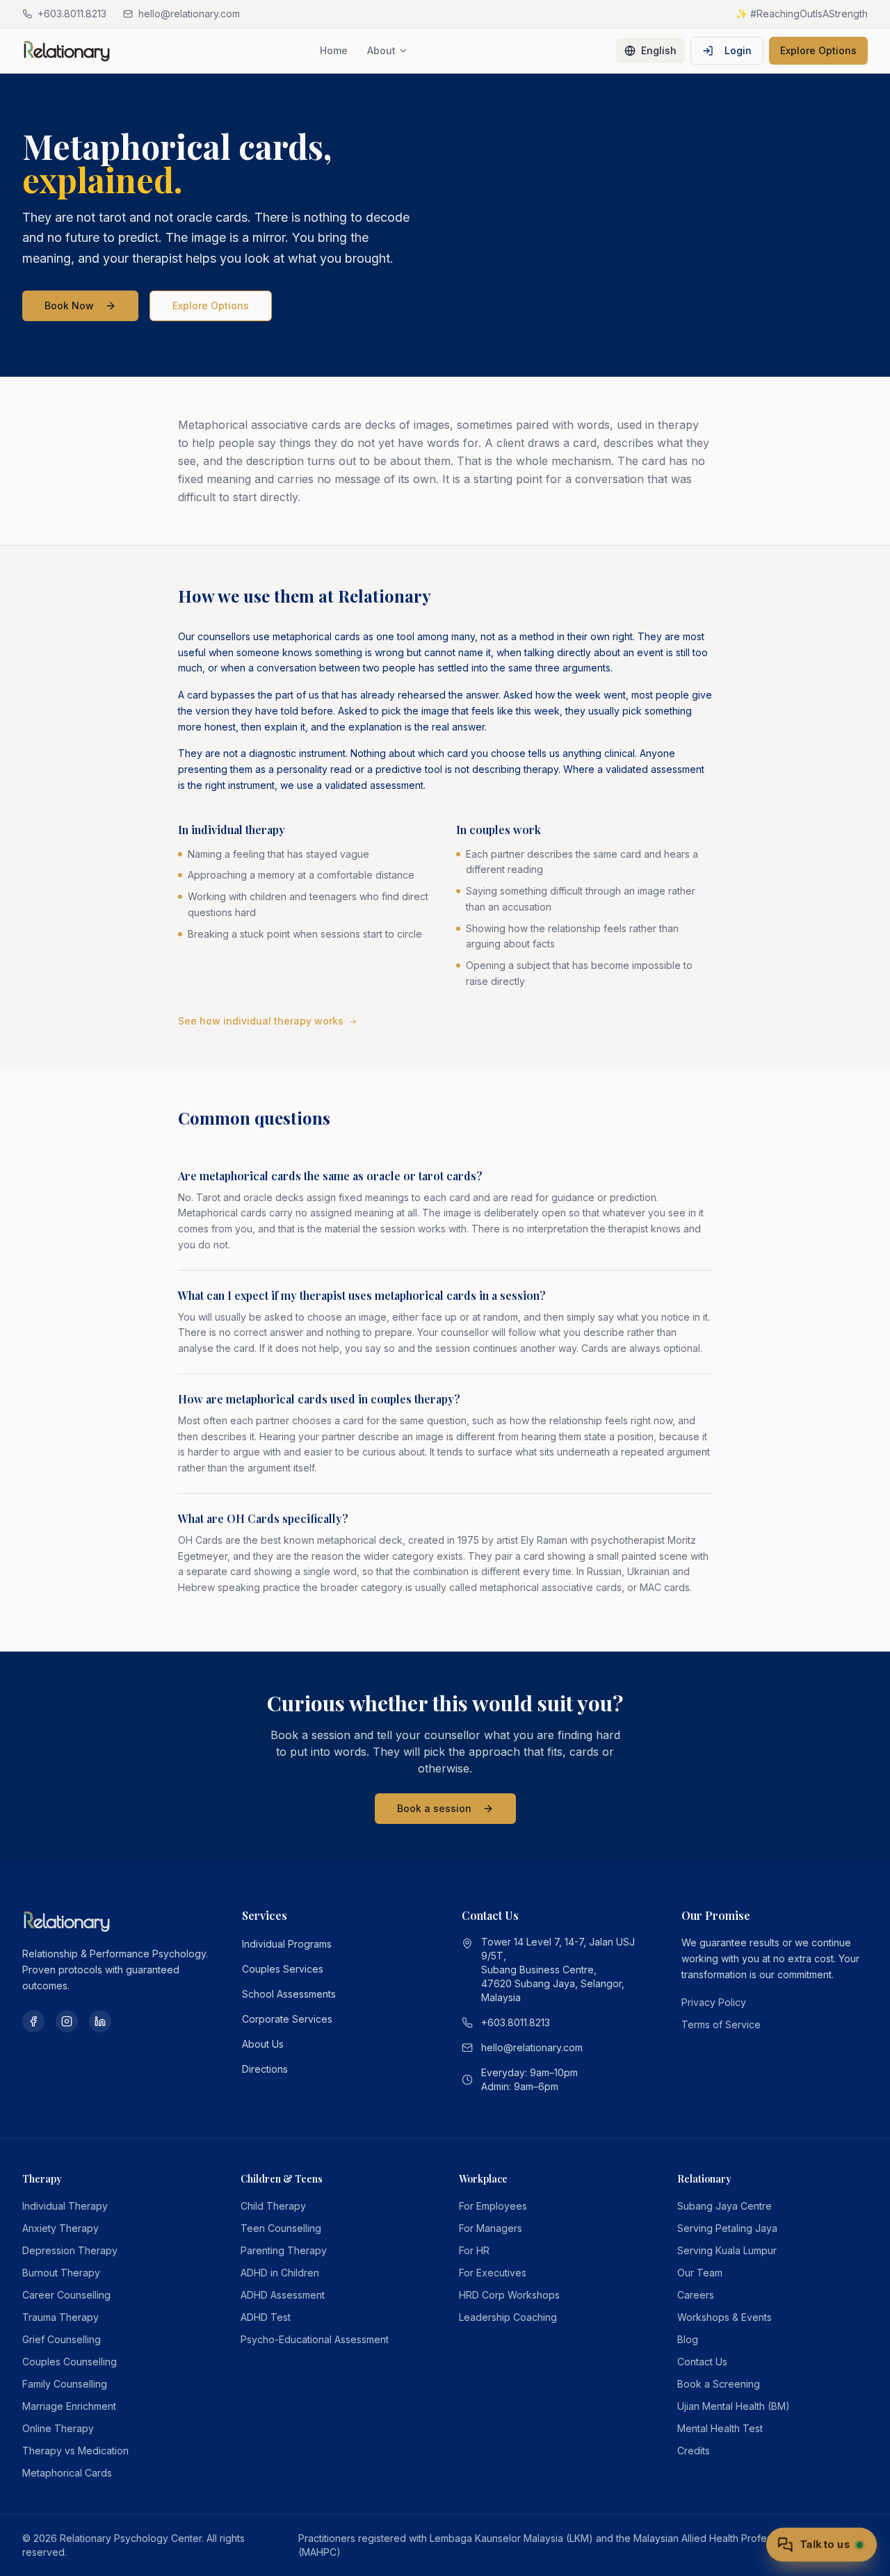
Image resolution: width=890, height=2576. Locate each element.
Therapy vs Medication (75, 2451)
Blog (688, 2339)
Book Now (69, 305)
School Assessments (289, 1994)
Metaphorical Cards (67, 2473)
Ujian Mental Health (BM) (734, 2406)
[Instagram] (67, 2021)
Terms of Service (721, 2024)
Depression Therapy (70, 2250)
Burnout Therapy (61, 2273)
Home (334, 50)
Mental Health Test (720, 2428)
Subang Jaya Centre (725, 2206)
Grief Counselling (62, 2339)
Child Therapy (273, 2206)
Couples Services (283, 1969)
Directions (265, 2069)
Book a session (434, 1808)
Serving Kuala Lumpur (727, 2250)
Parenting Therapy (284, 2250)
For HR (474, 2250)
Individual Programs (287, 1944)
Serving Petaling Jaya (727, 2228)
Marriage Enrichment (69, 2406)
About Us (263, 2044)
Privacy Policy (714, 2002)
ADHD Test (266, 2317)
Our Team (700, 2273)
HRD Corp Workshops (509, 2295)
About (381, 50)
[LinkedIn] (100, 2021)
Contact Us (702, 2362)
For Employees (493, 2206)
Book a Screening (719, 2384)
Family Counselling (65, 2384)
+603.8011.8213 (516, 2022)
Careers (696, 2295)
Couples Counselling (70, 2362)
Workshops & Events (725, 2317)
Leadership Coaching (508, 2317)
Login (738, 50)
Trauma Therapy (60, 2317)
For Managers (491, 2228)
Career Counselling (66, 2295)
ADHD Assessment (283, 2295)
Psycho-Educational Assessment (315, 2339)
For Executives (493, 2273)
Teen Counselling (281, 2228)
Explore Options (818, 50)
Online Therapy (58, 2428)
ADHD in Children (280, 2273)
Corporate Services (287, 2019)
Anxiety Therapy (60, 2228)
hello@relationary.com (532, 2047)
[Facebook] (33, 2021)
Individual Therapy (65, 2206)
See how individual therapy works (261, 1021)
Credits (694, 2451)
